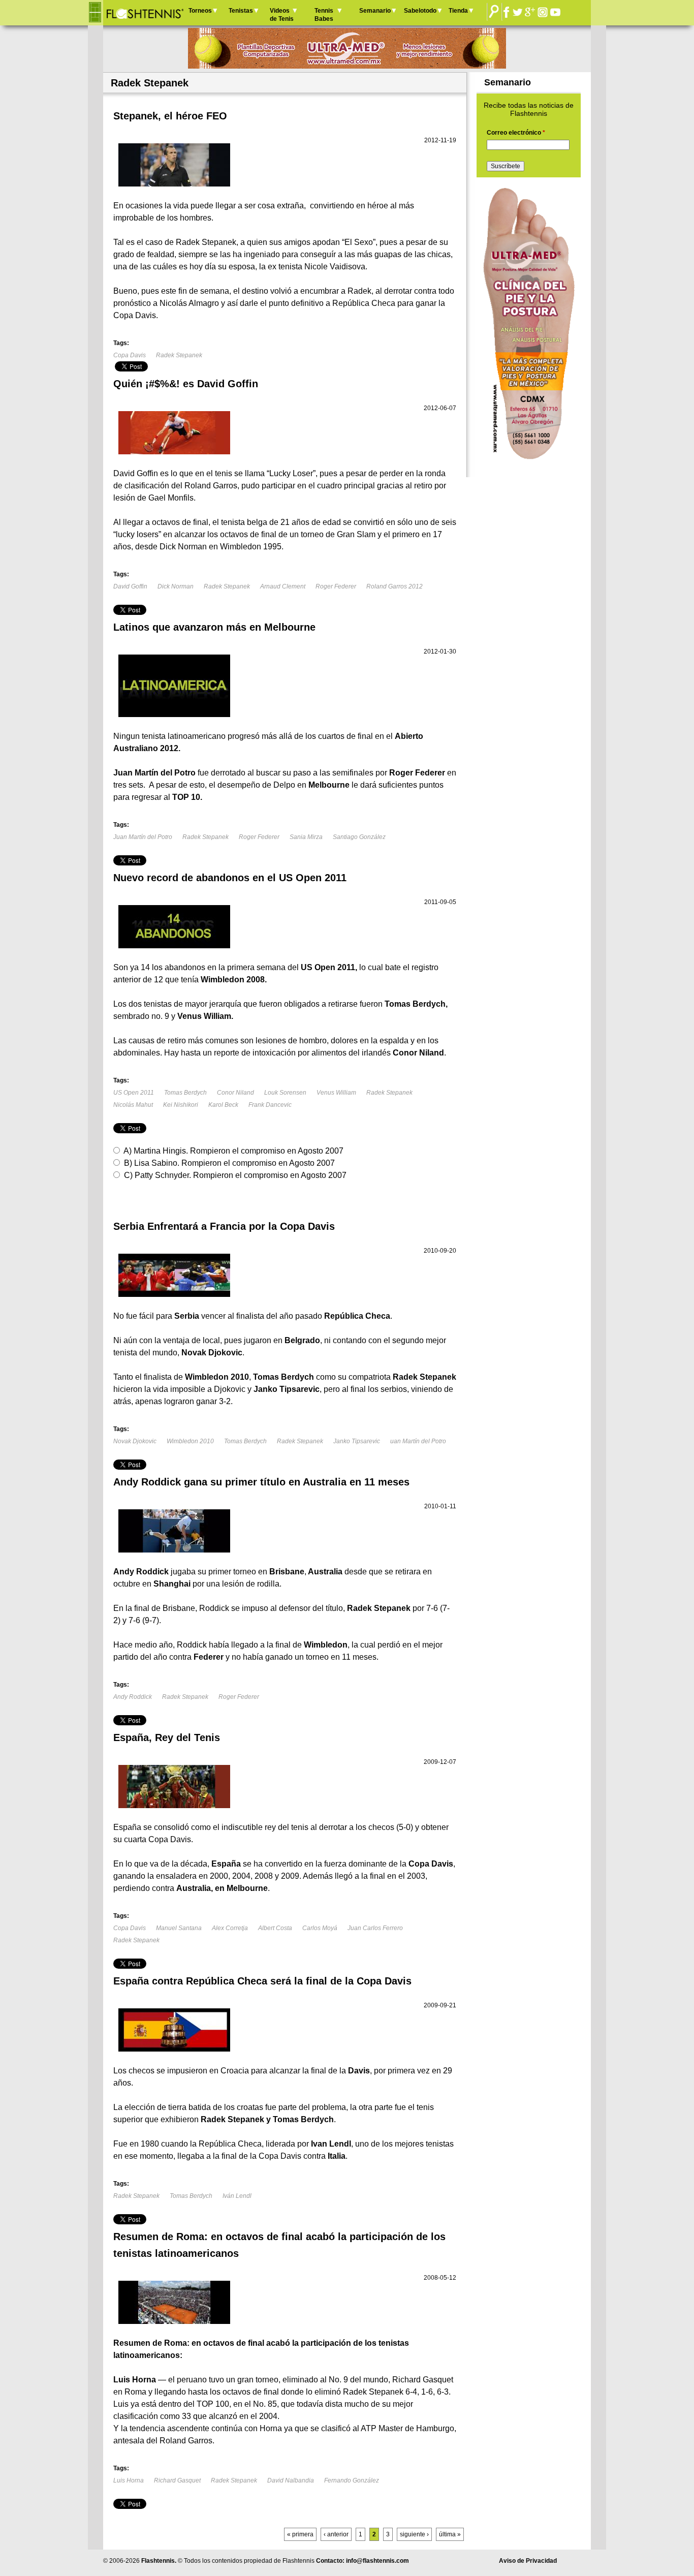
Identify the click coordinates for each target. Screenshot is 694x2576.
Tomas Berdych (185, 1093)
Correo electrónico (516, 133)
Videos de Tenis (282, 15)
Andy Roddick (133, 1697)
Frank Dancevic (270, 1105)
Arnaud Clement (283, 586)
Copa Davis (130, 355)
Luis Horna (129, 2480)
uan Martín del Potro (418, 1441)
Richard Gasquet (177, 2480)
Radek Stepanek (179, 355)
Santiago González (359, 837)
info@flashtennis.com (377, 2561)
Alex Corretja (230, 1928)
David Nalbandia (291, 2480)
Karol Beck (223, 1105)
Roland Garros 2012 (395, 586)
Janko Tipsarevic (357, 1441)
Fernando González (352, 2480)
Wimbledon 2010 (190, 1441)
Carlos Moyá (320, 1928)
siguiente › (414, 2534)
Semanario (375, 11)
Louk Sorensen (285, 1093)
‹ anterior (336, 2534)
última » (450, 2534)
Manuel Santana (179, 1928)
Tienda (458, 11)
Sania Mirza (306, 837)
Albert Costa (275, 1928)
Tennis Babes (324, 15)
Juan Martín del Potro (143, 837)
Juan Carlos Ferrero (375, 1928)
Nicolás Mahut (133, 1105)
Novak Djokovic (135, 1441)
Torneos (200, 11)
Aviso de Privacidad (528, 2561)
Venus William (336, 1093)
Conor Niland (235, 1093)
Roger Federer (336, 586)
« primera (300, 2534)
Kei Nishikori (181, 1105)
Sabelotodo (420, 11)
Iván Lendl (237, 2196)
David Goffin (130, 586)
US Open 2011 (134, 1093)
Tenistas (241, 11)
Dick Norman (176, 586)
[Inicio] (145, 13)
